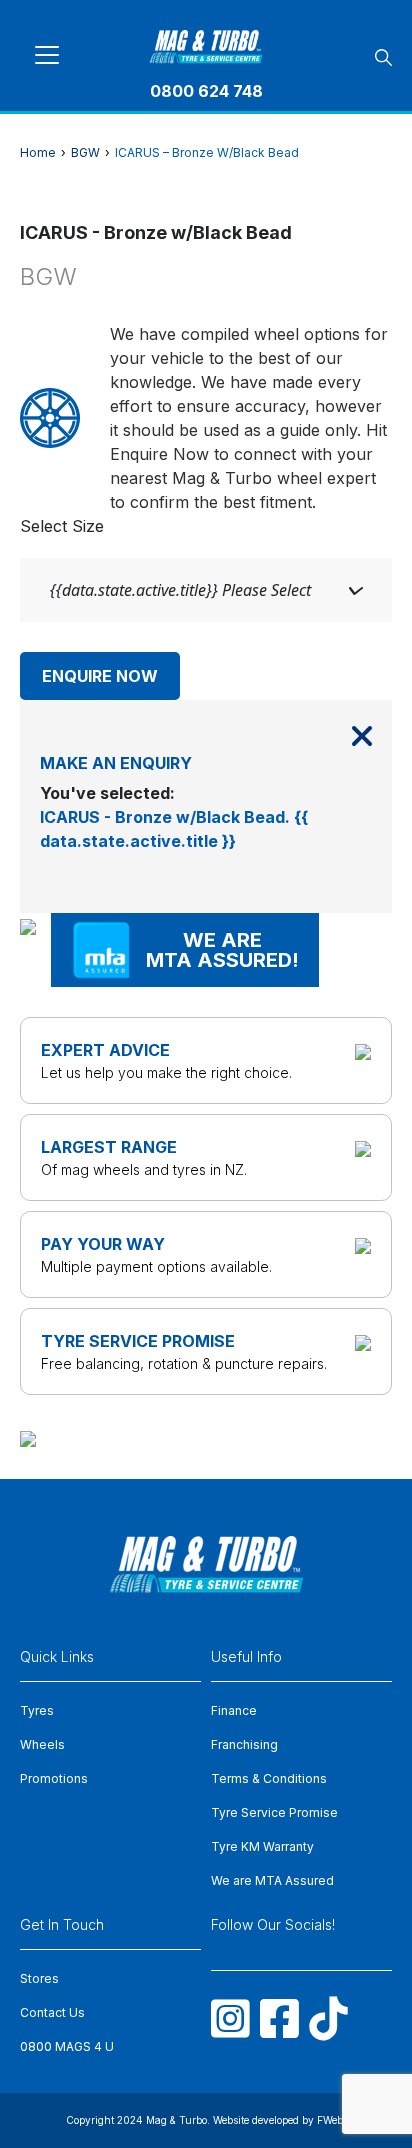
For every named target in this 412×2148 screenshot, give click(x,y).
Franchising (244, 1744)
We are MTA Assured (272, 1880)
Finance (234, 1710)
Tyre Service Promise (274, 1812)
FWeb (330, 2120)
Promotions (54, 1778)
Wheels (42, 1744)
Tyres (37, 1710)
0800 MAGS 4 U (67, 2046)
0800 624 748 (206, 91)
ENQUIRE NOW (100, 676)
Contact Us (52, 2012)
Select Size (62, 526)
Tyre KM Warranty (262, 1846)
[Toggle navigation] (47, 55)
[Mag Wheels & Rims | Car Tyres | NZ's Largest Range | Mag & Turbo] (206, 43)
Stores (39, 1978)
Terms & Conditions (269, 1778)
